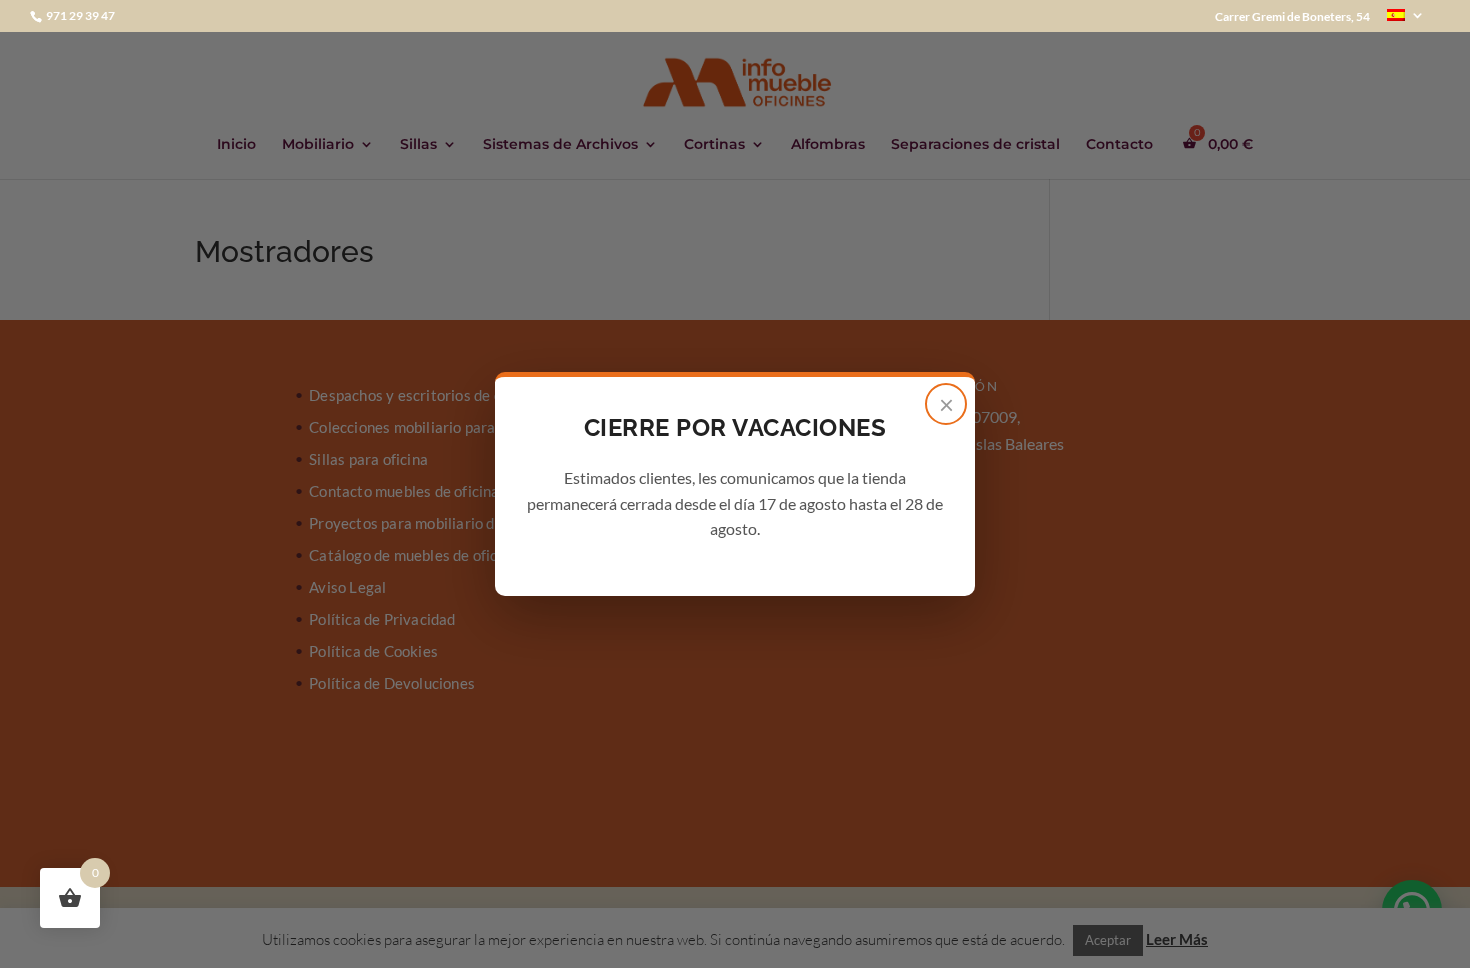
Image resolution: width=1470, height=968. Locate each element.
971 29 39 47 (79, 15)
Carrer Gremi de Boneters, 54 (1292, 17)
